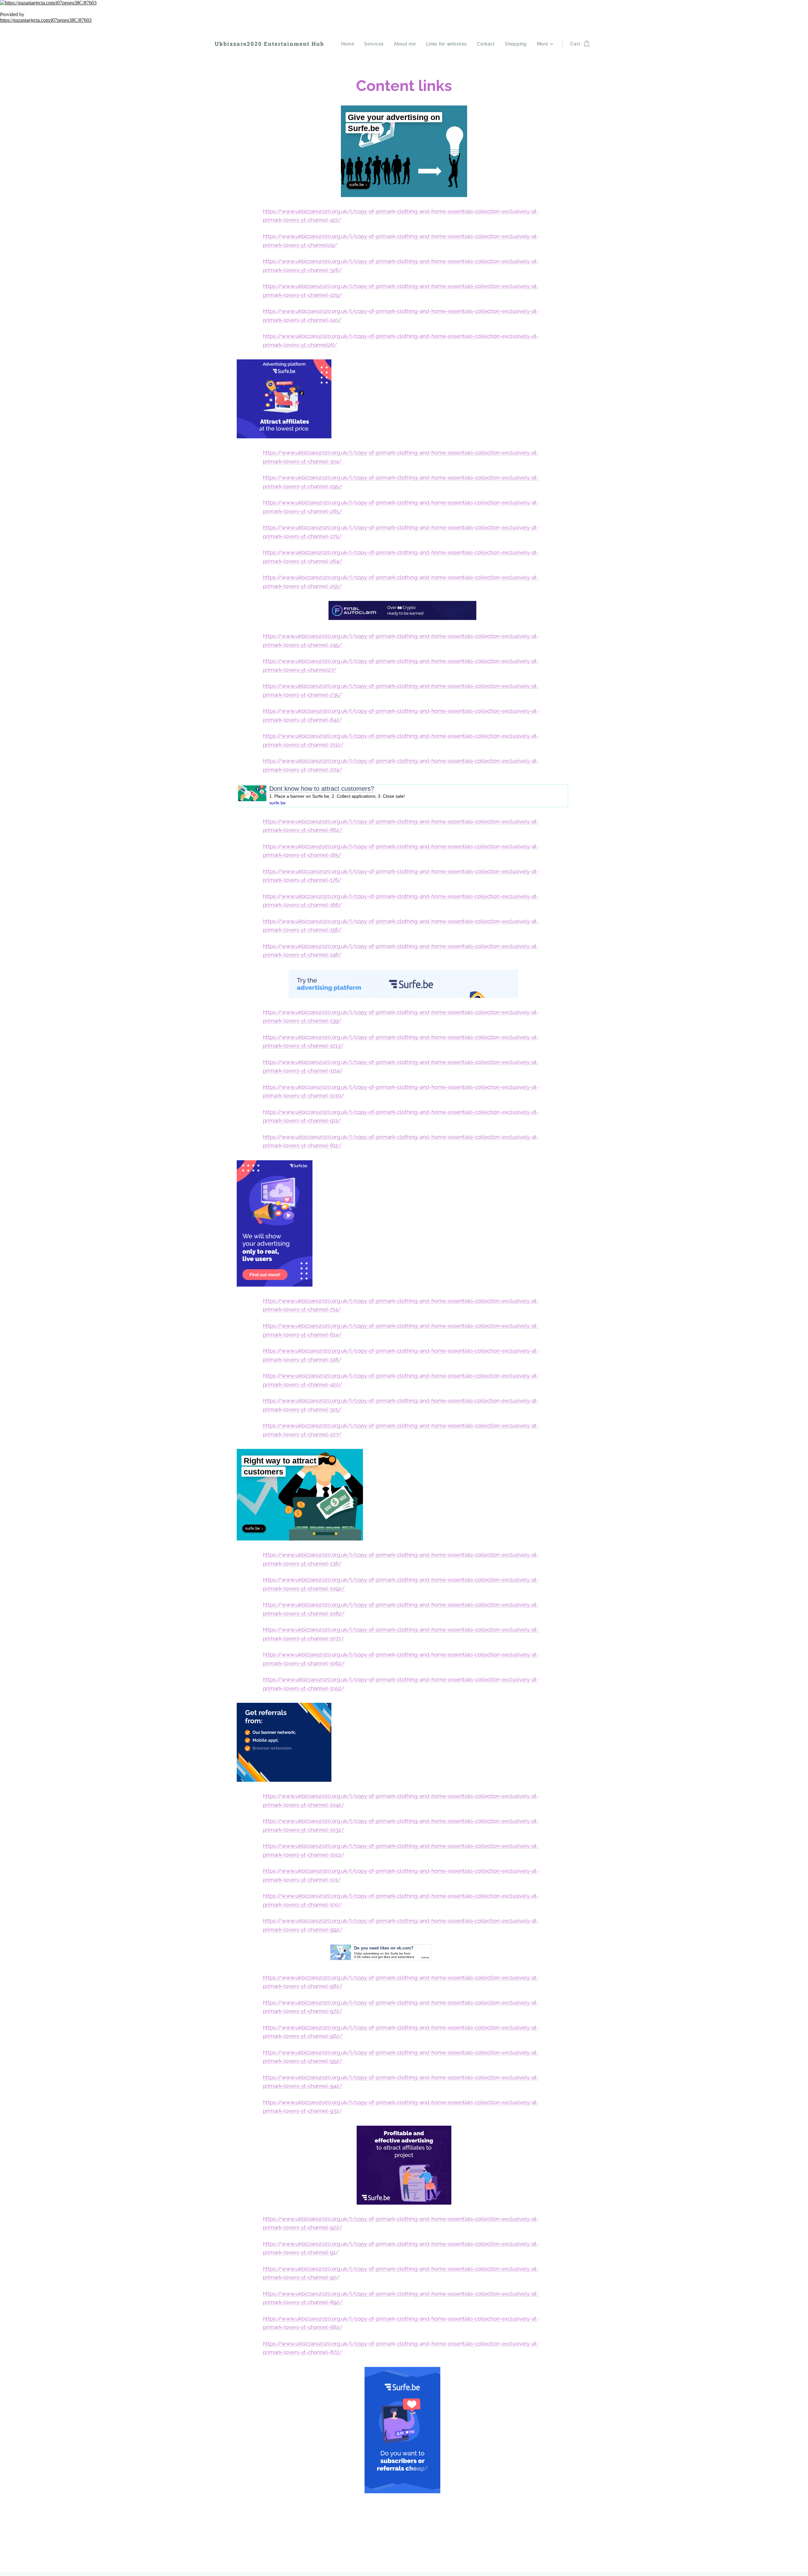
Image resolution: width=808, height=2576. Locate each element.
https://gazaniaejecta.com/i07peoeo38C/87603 (46, 20)
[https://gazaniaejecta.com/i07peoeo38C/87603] (404, 3)
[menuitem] (350, 44)
